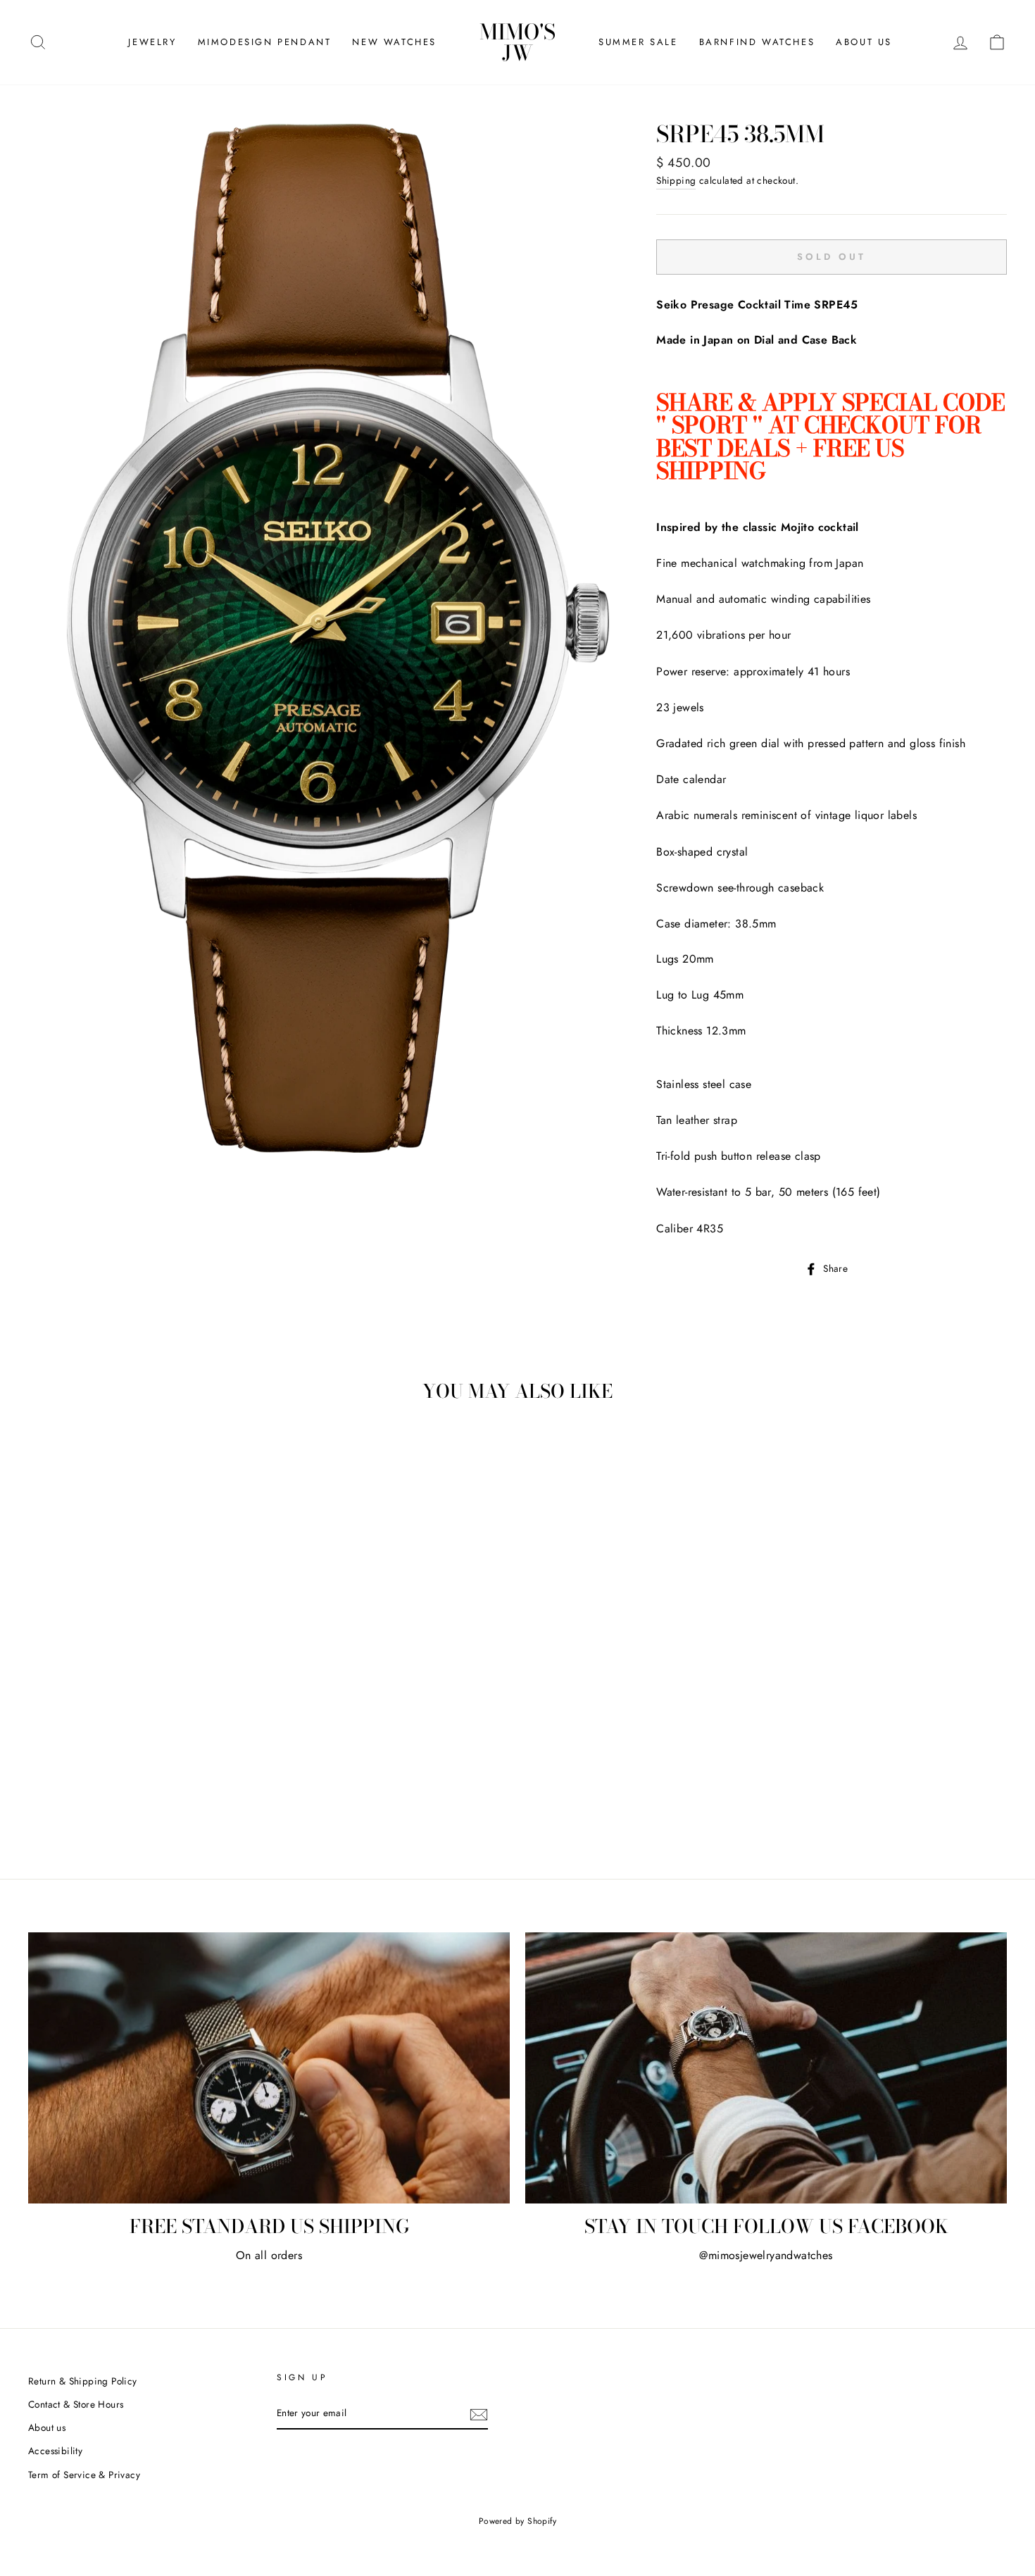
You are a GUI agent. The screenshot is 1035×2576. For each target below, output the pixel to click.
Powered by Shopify (517, 2521)
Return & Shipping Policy (83, 2381)
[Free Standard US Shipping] (269, 2068)
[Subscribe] (479, 2414)
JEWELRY (152, 42)
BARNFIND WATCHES (757, 42)
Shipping (676, 180)
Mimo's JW (517, 42)
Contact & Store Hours (76, 2404)
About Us (864, 42)
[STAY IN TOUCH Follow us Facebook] (766, 2068)
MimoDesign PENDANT (265, 42)
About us (47, 2427)
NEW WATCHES (394, 42)
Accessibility (55, 2451)
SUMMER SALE (638, 42)
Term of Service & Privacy (84, 2475)
